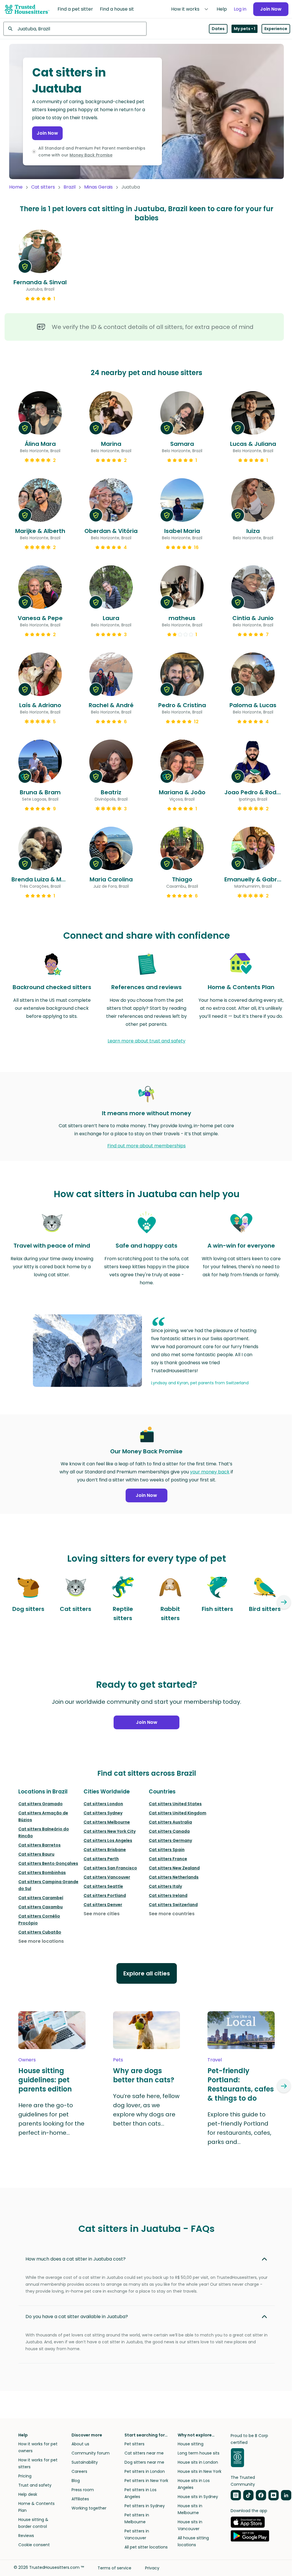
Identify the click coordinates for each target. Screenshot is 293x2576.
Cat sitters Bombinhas (42, 1873)
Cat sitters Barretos (39, 1845)
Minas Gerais (98, 187)
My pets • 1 (245, 29)
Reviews (26, 2536)
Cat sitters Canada (169, 1831)
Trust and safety (35, 2485)
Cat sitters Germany (170, 1840)
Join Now (271, 9)
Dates (218, 29)
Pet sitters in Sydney (145, 2506)
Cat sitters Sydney (103, 1813)
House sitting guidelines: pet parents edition (45, 2080)
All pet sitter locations (146, 2547)
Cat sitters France (168, 1859)
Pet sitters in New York (146, 2481)
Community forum (91, 2453)
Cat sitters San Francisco (110, 1868)
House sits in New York (200, 2471)
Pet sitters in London (145, 2471)
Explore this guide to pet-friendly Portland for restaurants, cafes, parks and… (239, 2128)
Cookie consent (34, 2545)
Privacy (152, 2568)
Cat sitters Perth (101, 1859)
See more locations (41, 1941)
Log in (240, 9)
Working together (89, 2508)
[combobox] (75, 29)
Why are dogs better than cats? (144, 2075)
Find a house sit (117, 9)
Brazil (70, 187)
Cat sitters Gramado (40, 1804)
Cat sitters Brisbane (105, 1850)
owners (27, 2060)
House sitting (191, 2444)
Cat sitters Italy (165, 1886)
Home (16, 187)
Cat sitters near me (144, 2453)
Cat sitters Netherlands (174, 1877)
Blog (76, 2481)
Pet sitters (134, 2444)
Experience (276, 29)
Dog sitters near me (144, 2462)
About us (80, 2444)
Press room (83, 2490)
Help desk (28, 2494)
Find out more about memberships (146, 1146)
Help (222, 9)
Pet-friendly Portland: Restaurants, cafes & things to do (241, 2085)
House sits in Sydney (198, 2497)
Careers (79, 2471)
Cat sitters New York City (110, 1831)
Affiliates (80, 2499)
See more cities (102, 1914)
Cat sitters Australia (170, 1822)
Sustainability (85, 2462)
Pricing (25, 2476)
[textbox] (75, 29)
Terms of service (114, 2568)
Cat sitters (43, 187)
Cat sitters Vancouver (107, 1877)
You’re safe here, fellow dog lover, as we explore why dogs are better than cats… (146, 2110)
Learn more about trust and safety (146, 1041)
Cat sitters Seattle (103, 1886)
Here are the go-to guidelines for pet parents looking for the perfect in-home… (51, 2119)
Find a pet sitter (75, 9)
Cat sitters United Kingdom (178, 1813)
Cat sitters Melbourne (107, 1822)
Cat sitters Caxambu (40, 1907)
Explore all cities (147, 1973)
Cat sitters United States (175, 1804)
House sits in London (198, 2462)
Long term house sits (199, 2453)
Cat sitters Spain (167, 1850)
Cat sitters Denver (103, 1905)
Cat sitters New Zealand (174, 1868)
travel (215, 2060)
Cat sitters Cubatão (40, 1932)
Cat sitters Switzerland (173, 1905)
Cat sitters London (103, 1804)
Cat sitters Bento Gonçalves (48, 1863)
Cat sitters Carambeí (41, 1898)
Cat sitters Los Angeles (108, 1840)
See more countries (172, 1914)
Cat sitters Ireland (168, 1895)
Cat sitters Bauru (36, 1854)
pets (118, 2060)
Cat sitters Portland (105, 1895)
